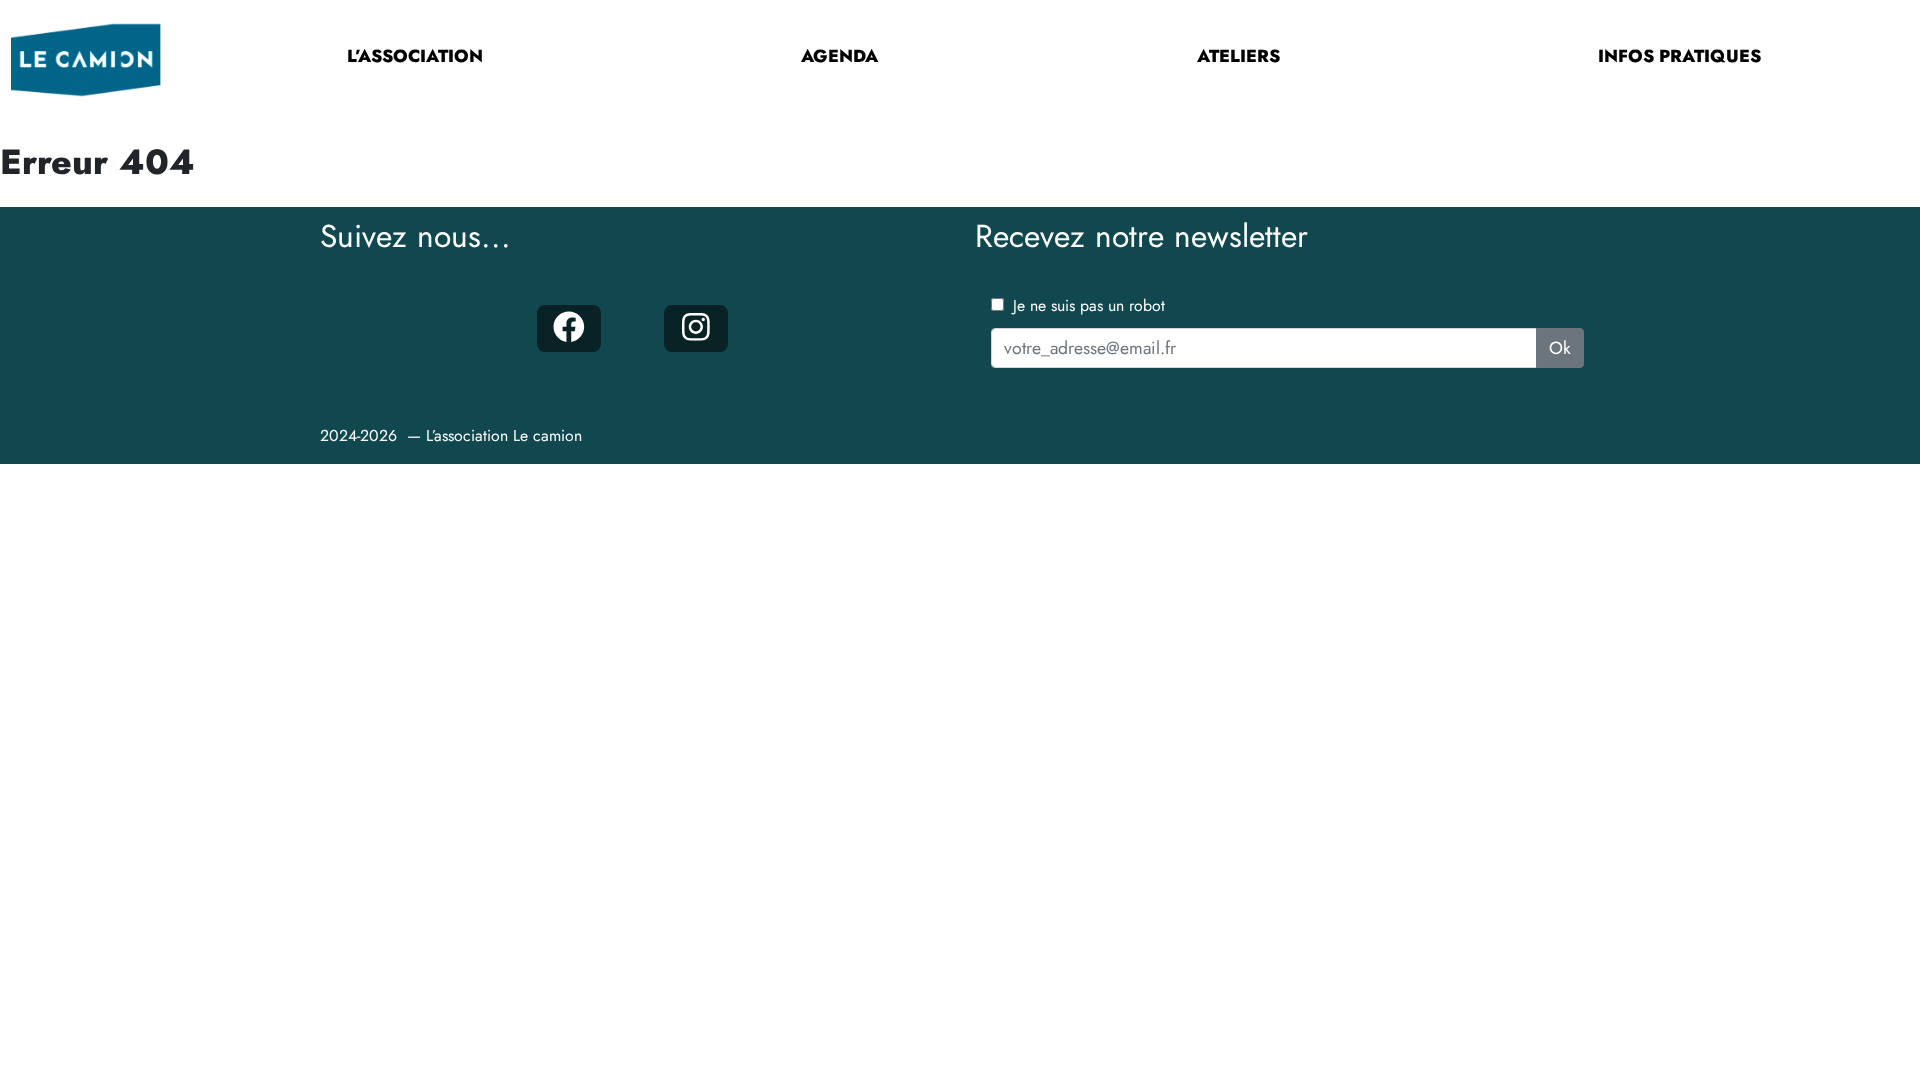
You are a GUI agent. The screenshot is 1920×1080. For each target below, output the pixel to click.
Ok (1560, 348)
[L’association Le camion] (86, 56)
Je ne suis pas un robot (1086, 305)
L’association (415, 56)
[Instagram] (695, 329)
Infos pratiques (1679, 56)
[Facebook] (568, 329)
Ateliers (1238, 56)
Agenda (839, 56)
